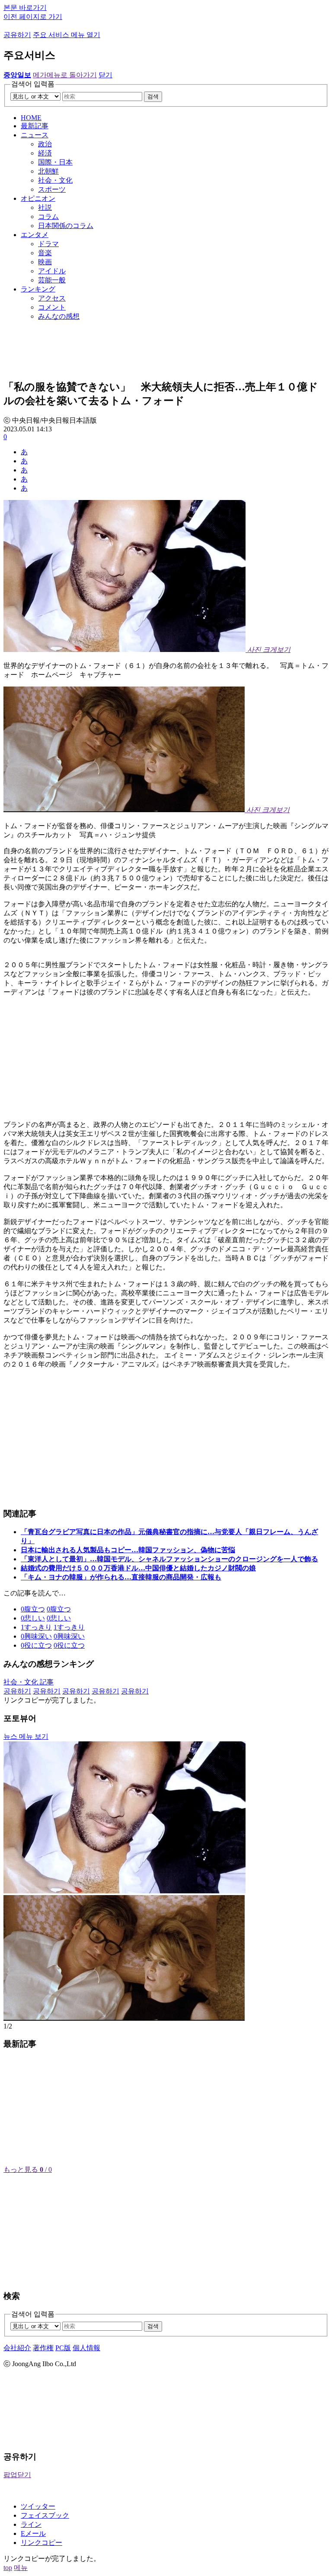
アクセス (52, 298)
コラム (48, 217)
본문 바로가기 (25, 8)
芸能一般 (52, 280)
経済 (45, 153)
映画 (45, 262)
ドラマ (48, 244)
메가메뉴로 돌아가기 (65, 75)
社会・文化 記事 (29, 1682)
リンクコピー (41, 2543)
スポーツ (52, 189)
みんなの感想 (59, 316)
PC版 (63, 2348)
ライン (31, 2524)
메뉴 (21, 2568)
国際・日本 (55, 162)
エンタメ (35, 235)
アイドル (52, 271)
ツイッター (38, 2506)
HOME (31, 118)
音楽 (45, 253)
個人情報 (86, 2348)
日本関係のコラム (66, 226)
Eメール (33, 2533)
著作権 (43, 2348)
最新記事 (35, 126)
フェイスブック (45, 2515)
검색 (153, 97)
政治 (45, 144)
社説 (45, 207)
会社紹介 (17, 2348)
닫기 (105, 75)
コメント (52, 307)
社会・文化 (55, 180)
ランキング (38, 289)
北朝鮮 (48, 171)
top (8, 2568)
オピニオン (38, 198)
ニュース (35, 135)
